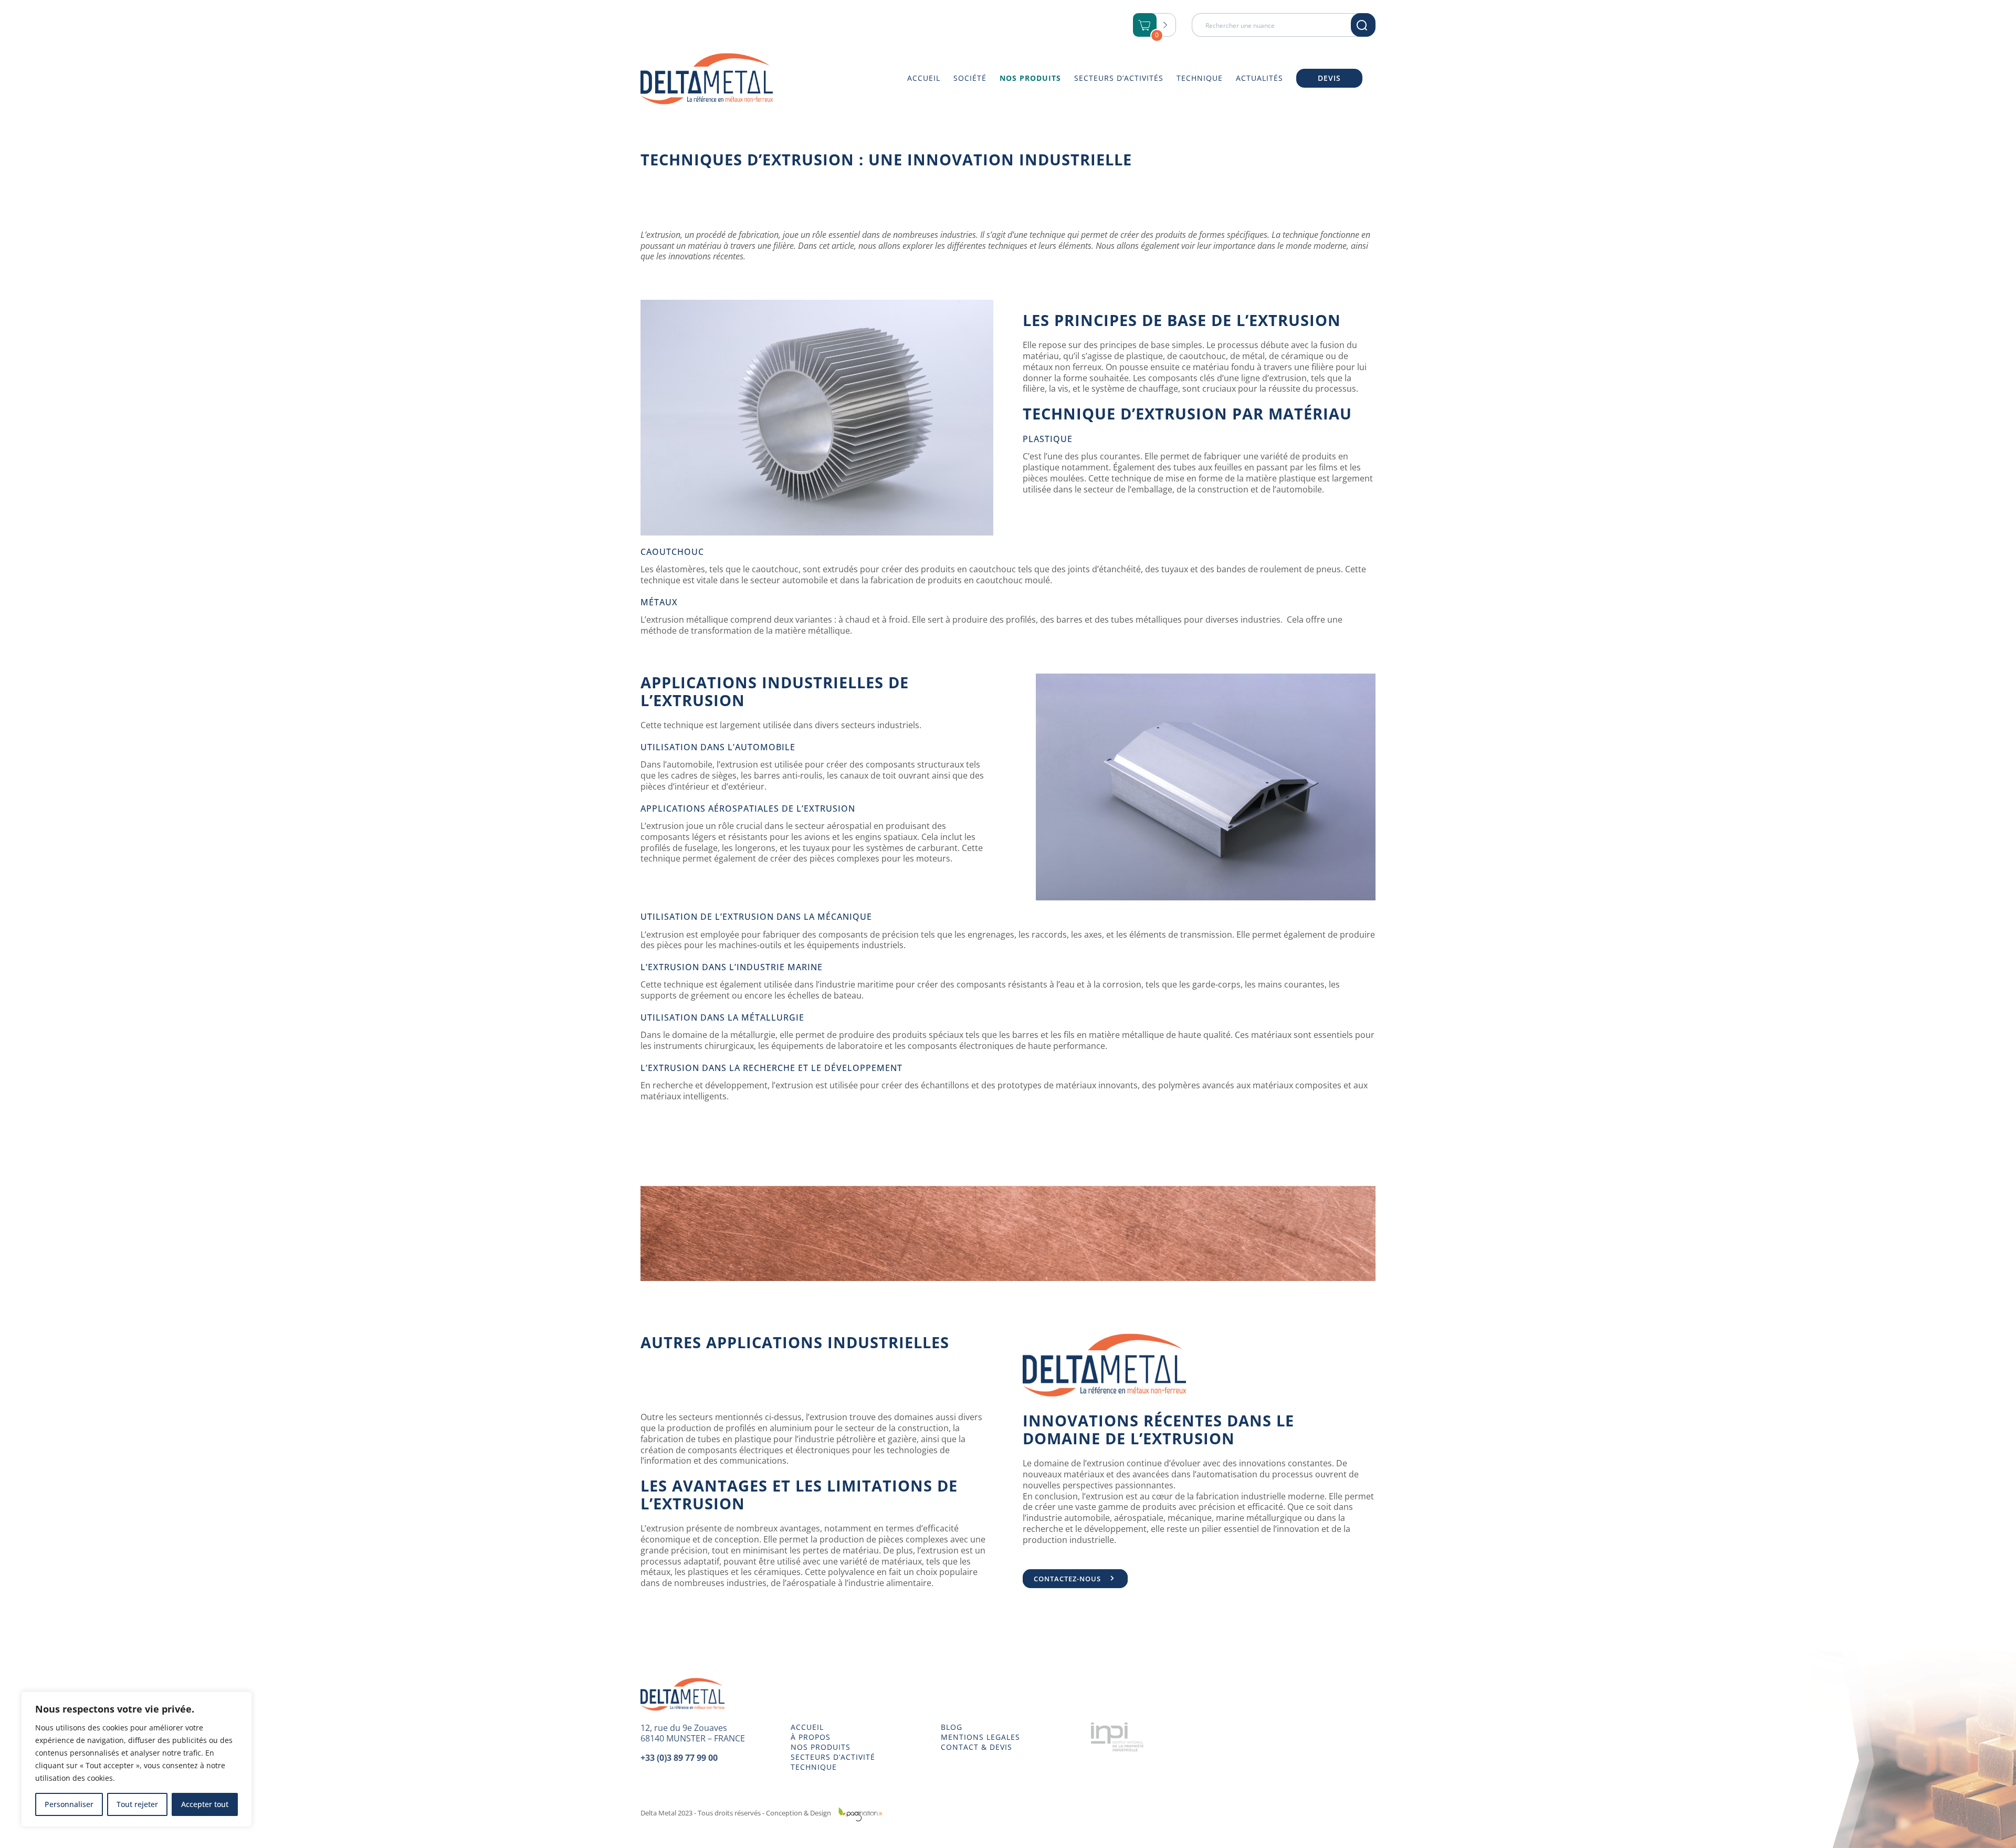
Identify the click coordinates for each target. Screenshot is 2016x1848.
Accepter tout (205, 1804)
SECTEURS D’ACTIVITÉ (833, 1757)
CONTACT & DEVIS (976, 1747)
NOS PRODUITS (821, 1747)
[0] (1145, 26)
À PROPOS (811, 1737)
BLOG (952, 1727)
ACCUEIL (807, 1727)
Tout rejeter (137, 1804)
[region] (136, 1759)
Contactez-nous (1067, 1579)
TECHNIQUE (814, 1767)
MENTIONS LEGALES (980, 1737)
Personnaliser (69, 1804)
